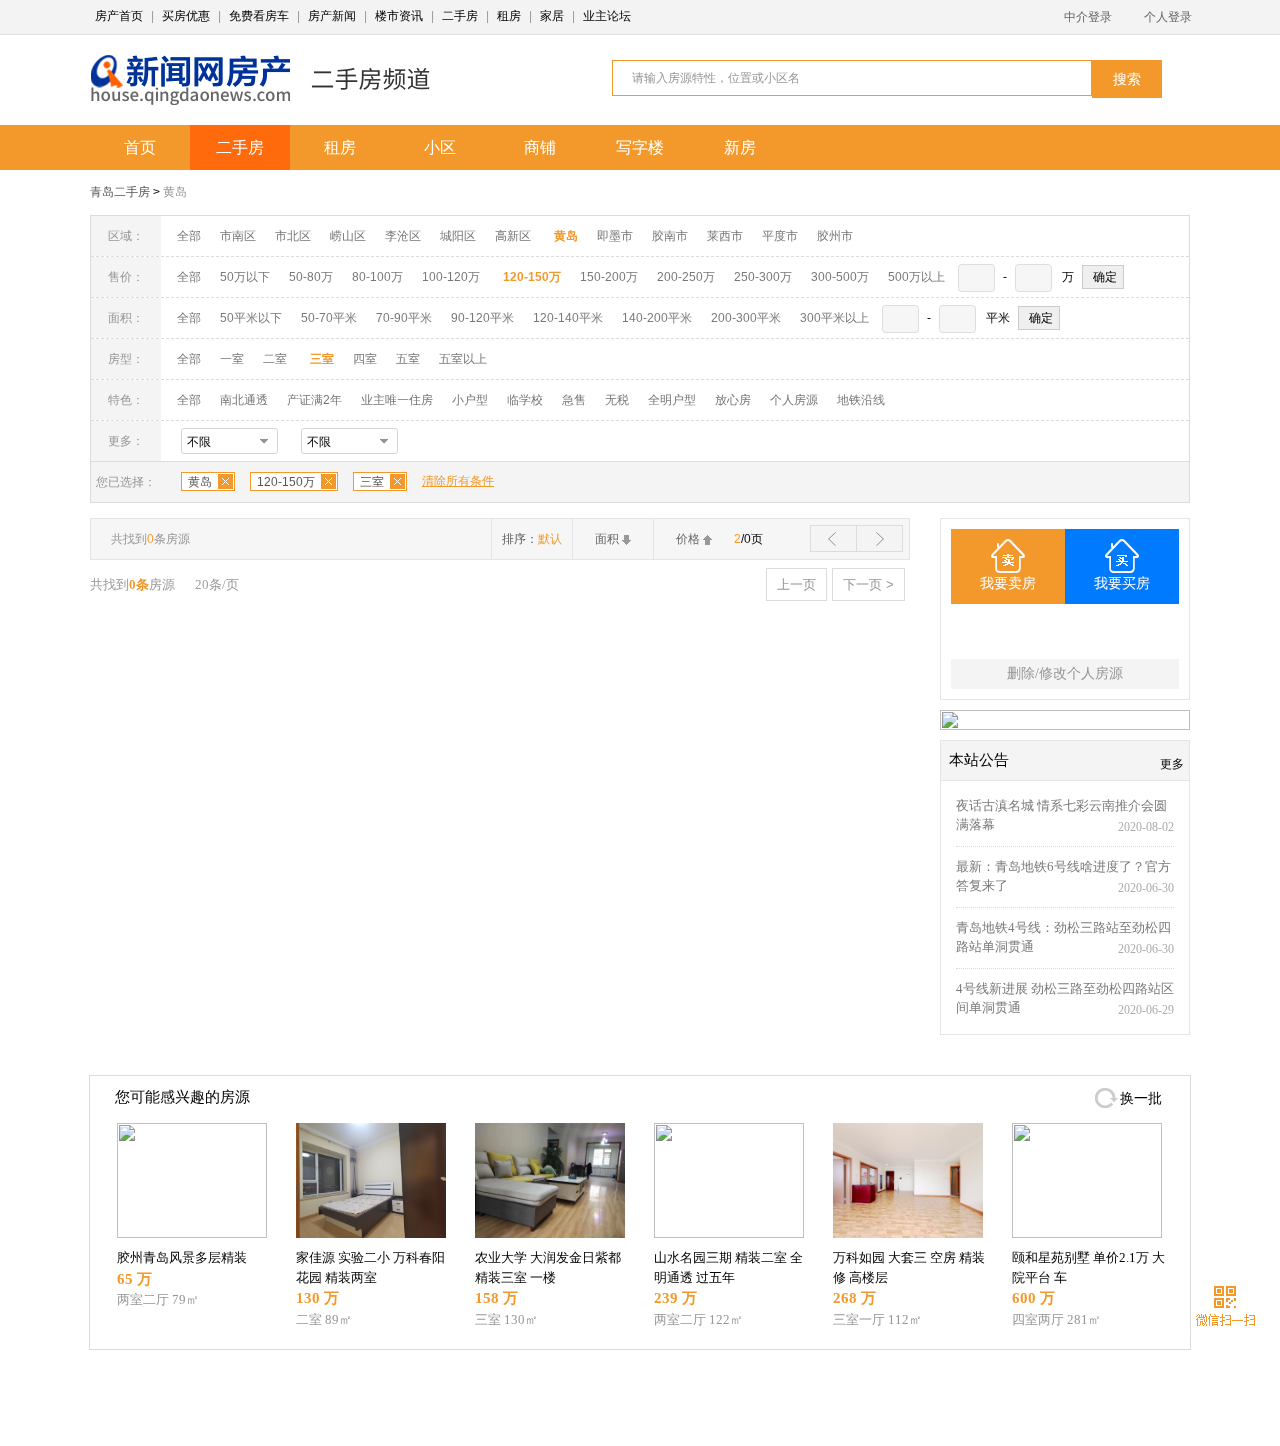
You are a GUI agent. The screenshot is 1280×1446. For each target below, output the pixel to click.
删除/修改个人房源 (1065, 673)
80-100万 (377, 277)
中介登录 (1088, 17)
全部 (189, 236)
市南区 (238, 236)
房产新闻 (332, 16)
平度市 (780, 236)
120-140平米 (568, 318)
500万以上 (916, 277)
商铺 (540, 147)
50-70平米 (329, 318)
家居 (552, 16)
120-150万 (286, 482)
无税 (617, 400)
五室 (408, 359)
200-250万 (686, 277)
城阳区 (458, 236)
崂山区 (348, 236)
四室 (365, 359)
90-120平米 (482, 318)
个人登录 (1168, 17)
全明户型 (672, 400)
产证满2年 (314, 400)
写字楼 (640, 147)
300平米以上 (834, 318)
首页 (140, 147)
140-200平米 (657, 318)
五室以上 (463, 359)
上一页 (796, 584)
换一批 (1141, 1098)
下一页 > (868, 584)
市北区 (293, 236)
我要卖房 (1008, 583)
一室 (232, 359)
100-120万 (451, 277)
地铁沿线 (861, 400)
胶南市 (670, 236)
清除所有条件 (458, 481)
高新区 (513, 236)
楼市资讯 (399, 16)
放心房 (733, 400)
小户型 (470, 400)
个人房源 (794, 400)
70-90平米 (404, 318)
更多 (1172, 764)
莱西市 (725, 236)
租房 (509, 16)
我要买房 (1122, 583)
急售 (574, 400)
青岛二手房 (120, 192)
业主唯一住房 (397, 400)
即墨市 (615, 236)
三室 (372, 482)
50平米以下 (251, 318)
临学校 (525, 400)
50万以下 (245, 277)
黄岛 (175, 192)
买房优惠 (186, 16)
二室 (276, 359)
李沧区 (403, 236)
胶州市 (835, 236)
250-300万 (763, 277)
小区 (440, 147)
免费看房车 (259, 16)
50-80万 (311, 277)
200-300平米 (746, 318)
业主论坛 (607, 16)
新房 (740, 147)
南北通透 (244, 400)
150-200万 (609, 277)
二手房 (460, 16)
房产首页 (119, 16)
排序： (532, 539)
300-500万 (840, 277)
